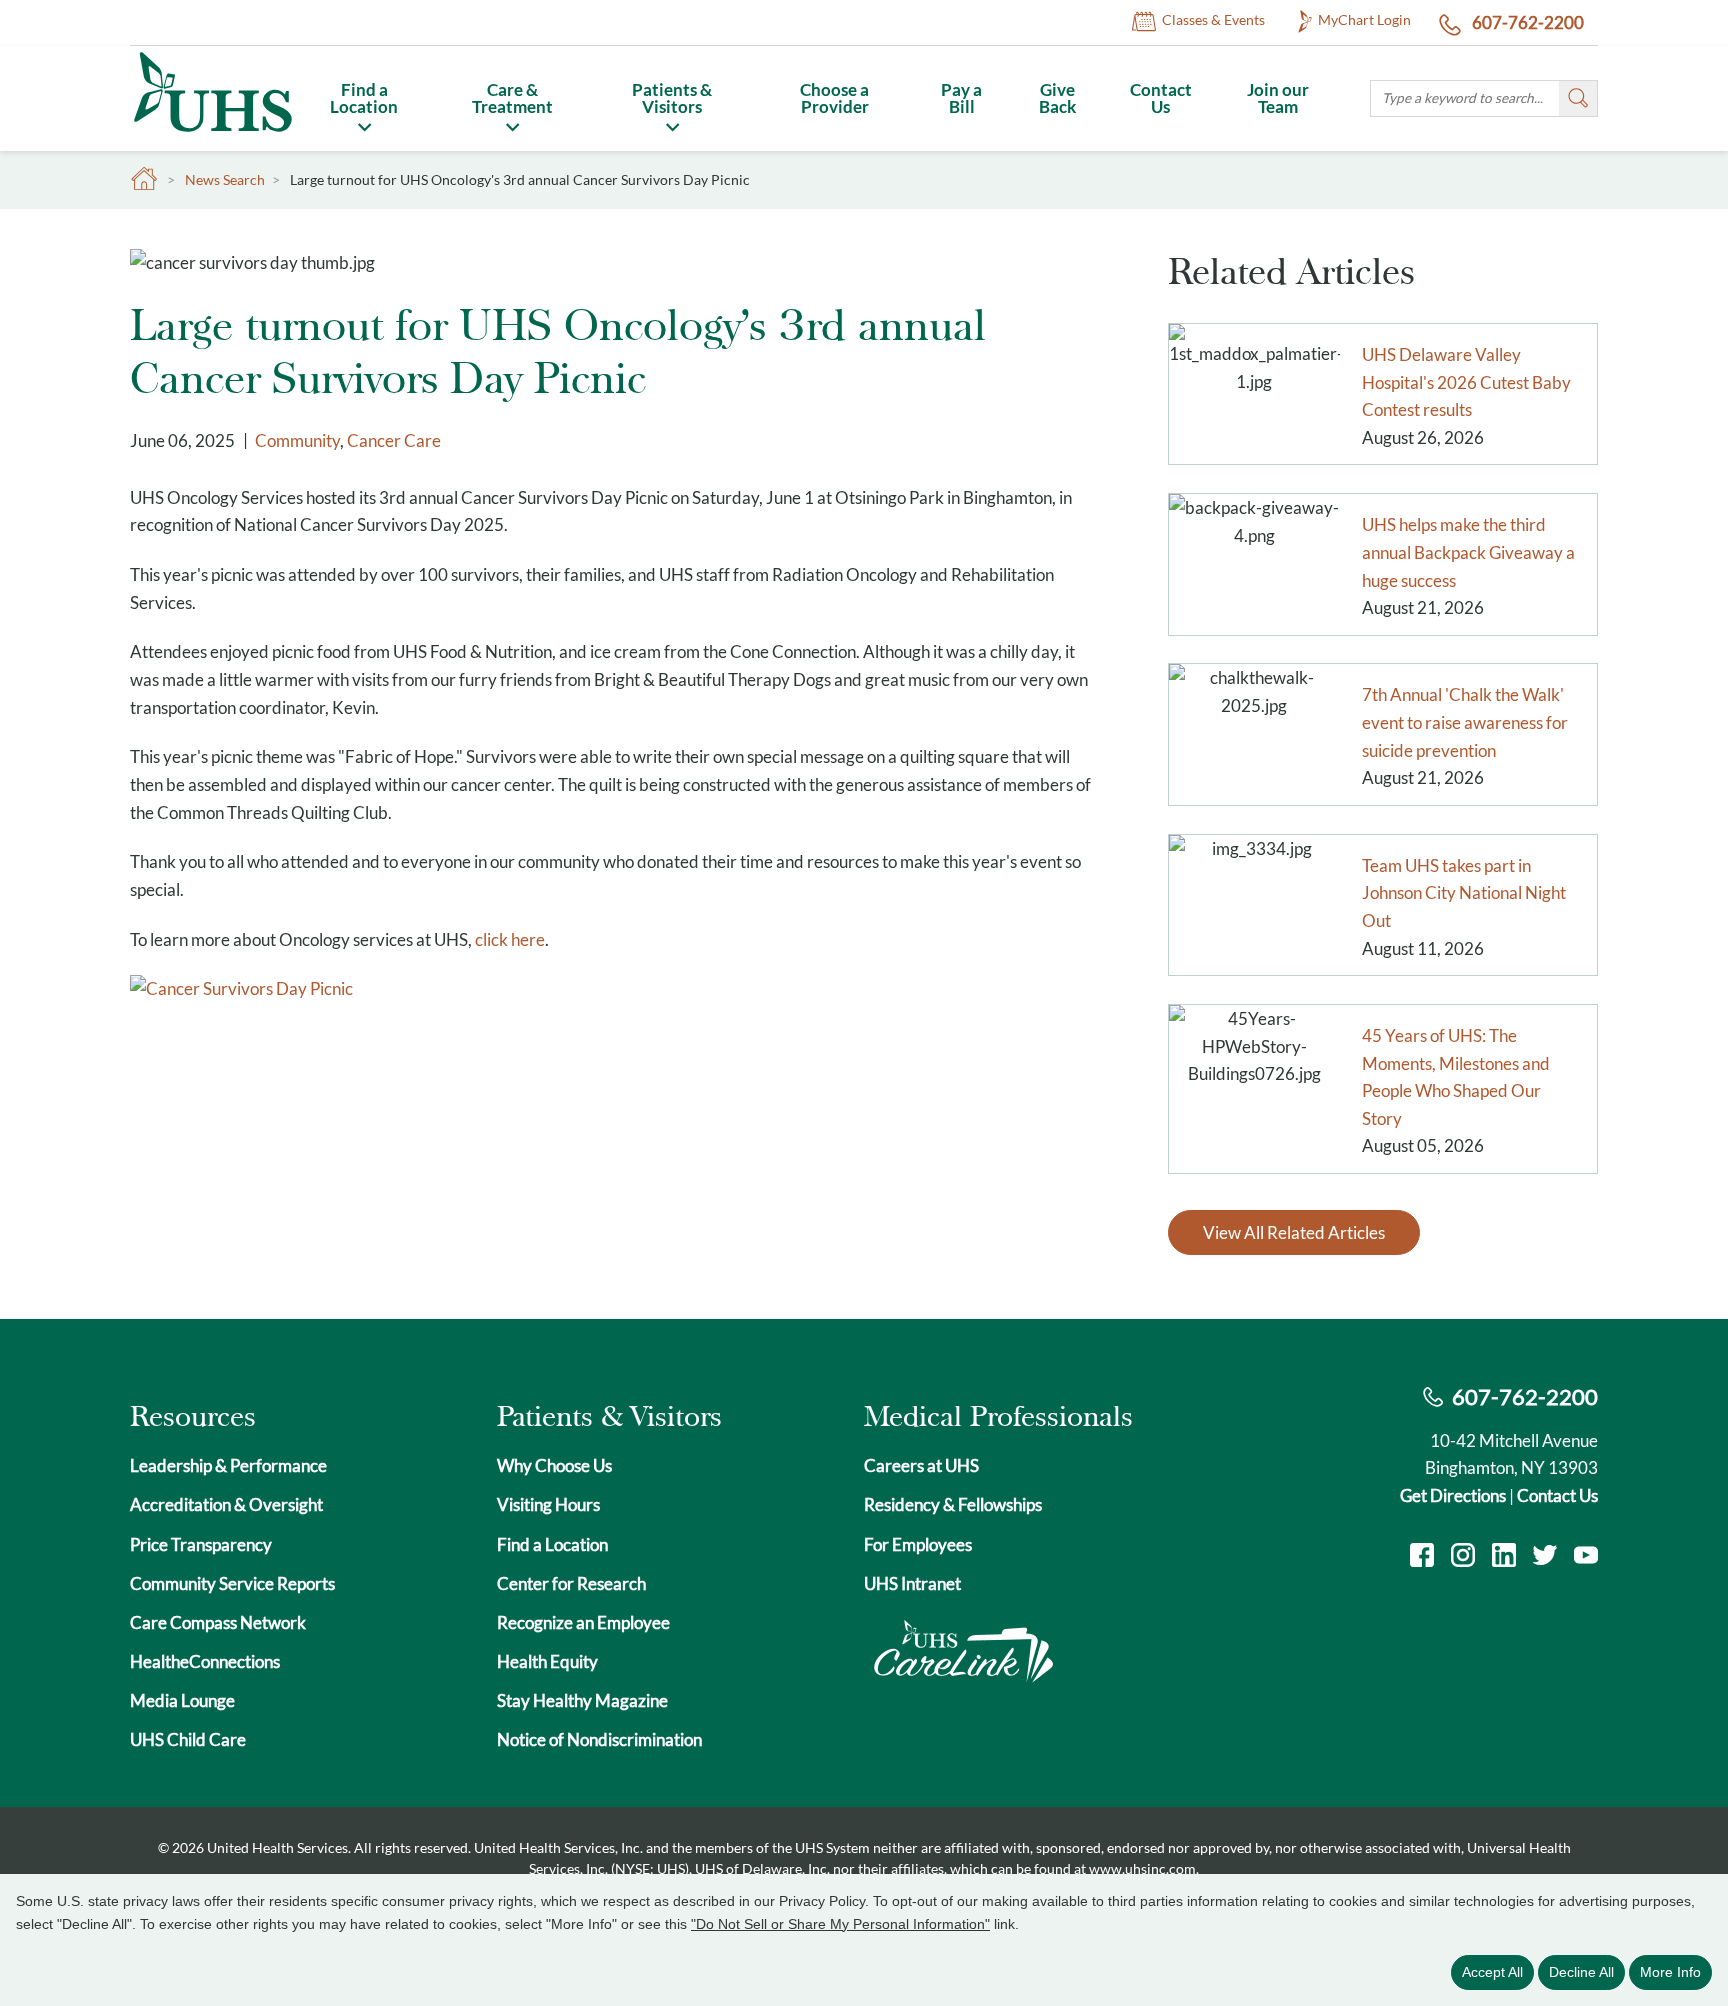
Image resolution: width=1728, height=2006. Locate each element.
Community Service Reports (232, 1583)
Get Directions (1453, 1495)
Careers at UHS (921, 1465)
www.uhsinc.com (1142, 1868)
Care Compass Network (218, 1622)
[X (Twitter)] (1545, 1557)
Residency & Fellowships (953, 1504)
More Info (1670, 1972)
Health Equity (547, 1661)
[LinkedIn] (1504, 1557)
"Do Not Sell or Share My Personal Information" (840, 1924)
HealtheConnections (205, 1661)
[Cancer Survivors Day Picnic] (241, 988)
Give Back (1057, 98)
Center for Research (571, 1583)
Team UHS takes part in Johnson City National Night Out (1464, 893)
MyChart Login (1364, 19)
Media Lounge (182, 1700)
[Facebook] (1422, 1557)
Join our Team (1278, 98)
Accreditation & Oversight (226, 1504)
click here (510, 939)
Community (297, 440)
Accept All (1492, 1972)
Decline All (1581, 1972)
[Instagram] (1463, 1557)
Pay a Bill (961, 98)
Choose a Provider (834, 98)
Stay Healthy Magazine (582, 1700)
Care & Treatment (512, 98)
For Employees (918, 1544)
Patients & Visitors (672, 98)
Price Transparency (201, 1544)
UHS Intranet (912, 1583)
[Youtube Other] (1586, 1557)
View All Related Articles (1294, 1232)
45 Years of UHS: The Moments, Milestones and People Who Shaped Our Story (1456, 1077)
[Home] (212, 135)
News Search (225, 180)
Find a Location (364, 98)
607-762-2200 (1526, 22)
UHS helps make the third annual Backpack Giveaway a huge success (1468, 552)
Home (144, 179)
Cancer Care (394, 440)
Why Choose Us (554, 1465)
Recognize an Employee (583, 1622)
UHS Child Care (188, 1739)
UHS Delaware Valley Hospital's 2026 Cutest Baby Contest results (1466, 382)
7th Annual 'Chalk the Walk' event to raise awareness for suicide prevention (1465, 722)
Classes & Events (1213, 19)
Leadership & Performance (228, 1465)
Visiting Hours (548, 1504)
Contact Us (1161, 98)
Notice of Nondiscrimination (599, 1739)
